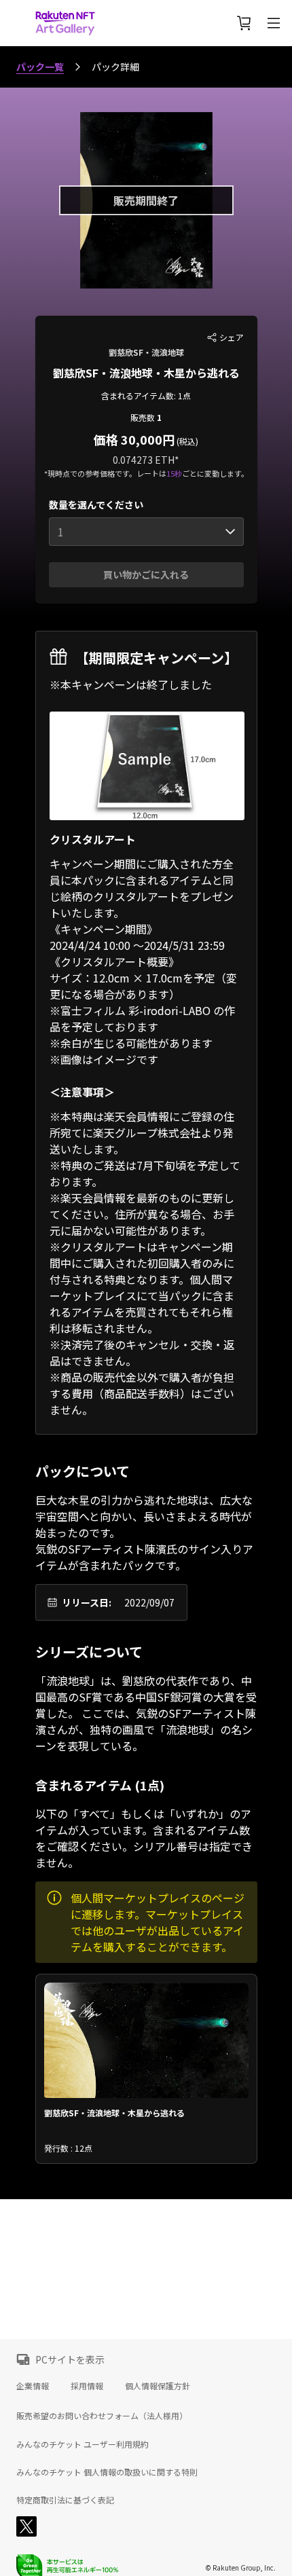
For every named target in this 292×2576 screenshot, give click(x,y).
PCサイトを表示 (70, 2359)
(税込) (186, 441)
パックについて (83, 1471)
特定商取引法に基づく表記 (65, 2500)
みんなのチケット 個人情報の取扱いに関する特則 (107, 2472)
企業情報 (33, 2386)
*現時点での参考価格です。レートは (105, 473)
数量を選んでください (96, 504)
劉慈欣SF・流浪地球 (146, 352)
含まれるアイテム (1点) (100, 1785)
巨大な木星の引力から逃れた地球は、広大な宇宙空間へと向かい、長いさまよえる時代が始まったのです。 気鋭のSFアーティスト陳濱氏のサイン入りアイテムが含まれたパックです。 (144, 1532)
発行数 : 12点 (68, 2148)
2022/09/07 (149, 1602)
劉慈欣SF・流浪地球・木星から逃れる (146, 373)
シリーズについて (89, 1652)
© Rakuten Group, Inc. (240, 2568)
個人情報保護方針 (158, 2386)
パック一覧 (40, 67)
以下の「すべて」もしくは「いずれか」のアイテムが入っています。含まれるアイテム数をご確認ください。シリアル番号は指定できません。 (144, 1838)
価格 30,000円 (134, 439)
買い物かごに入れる (146, 574)
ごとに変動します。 (215, 473)
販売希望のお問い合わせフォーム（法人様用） (102, 2415)
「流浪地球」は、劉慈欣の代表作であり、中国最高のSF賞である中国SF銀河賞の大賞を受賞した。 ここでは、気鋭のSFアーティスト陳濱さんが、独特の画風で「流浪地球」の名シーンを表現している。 (146, 1713)
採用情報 (87, 2386)
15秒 (174, 473)
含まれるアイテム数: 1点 (146, 395)
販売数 (144, 417)
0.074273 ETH (144, 460)
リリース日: (87, 1602)
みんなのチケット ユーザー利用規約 (83, 2444)
